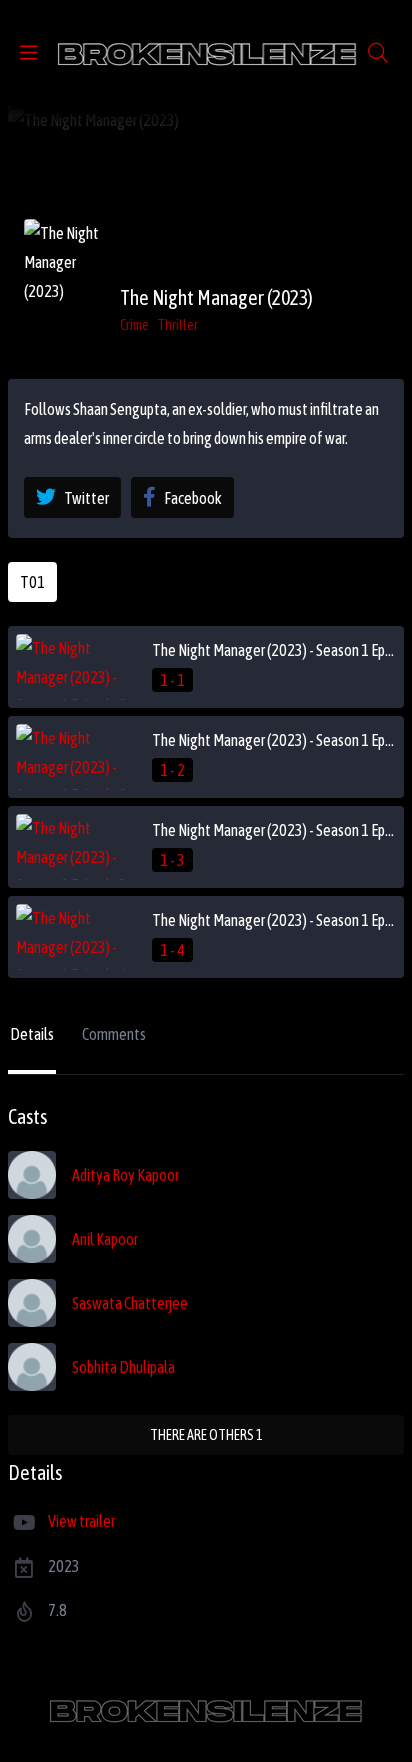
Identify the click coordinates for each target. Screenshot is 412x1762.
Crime (134, 325)
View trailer (81, 1521)
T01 (32, 582)
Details (32, 1034)
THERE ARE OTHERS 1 (206, 1435)
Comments (114, 1034)
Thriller (177, 325)
